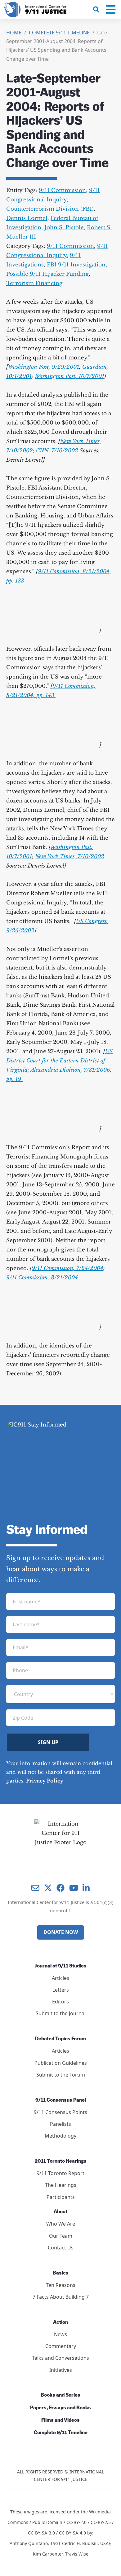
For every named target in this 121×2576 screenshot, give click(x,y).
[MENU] (111, 10)
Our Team (61, 2236)
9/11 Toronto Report (60, 2173)
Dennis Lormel (27, 218)
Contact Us (61, 2248)
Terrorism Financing (34, 283)
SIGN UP (48, 1742)
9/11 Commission (62, 190)
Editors (60, 2002)
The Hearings (61, 2185)
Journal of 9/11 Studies (60, 1966)
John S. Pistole (64, 228)
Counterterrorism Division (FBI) (50, 209)
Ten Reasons (61, 2285)
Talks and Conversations (60, 2358)
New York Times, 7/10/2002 (70, 857)
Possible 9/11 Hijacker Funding (47, 274)
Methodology (60, 2136)
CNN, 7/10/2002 (57, 451)
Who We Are (61, 2224)
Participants (61, 2197)
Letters (61, 1990)
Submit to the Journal (61, 2013)
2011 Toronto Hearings (61, 2161)
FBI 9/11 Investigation (76, 265)
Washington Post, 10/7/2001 (69, 376)
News (60, 2334)
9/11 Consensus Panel (61, 2100)
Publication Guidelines (61, 2063)
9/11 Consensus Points (60, 2112)
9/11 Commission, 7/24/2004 (67, 1268)
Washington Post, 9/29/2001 (44, 367)
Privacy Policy (45, 1781)
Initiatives (61, 2370)
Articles (60, 1978)
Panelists (60, 2124)
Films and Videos (60, 2420)
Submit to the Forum (61, 2075)
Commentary (61, 2346)
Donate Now (61, 1932)
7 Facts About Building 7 (61, 2297)
